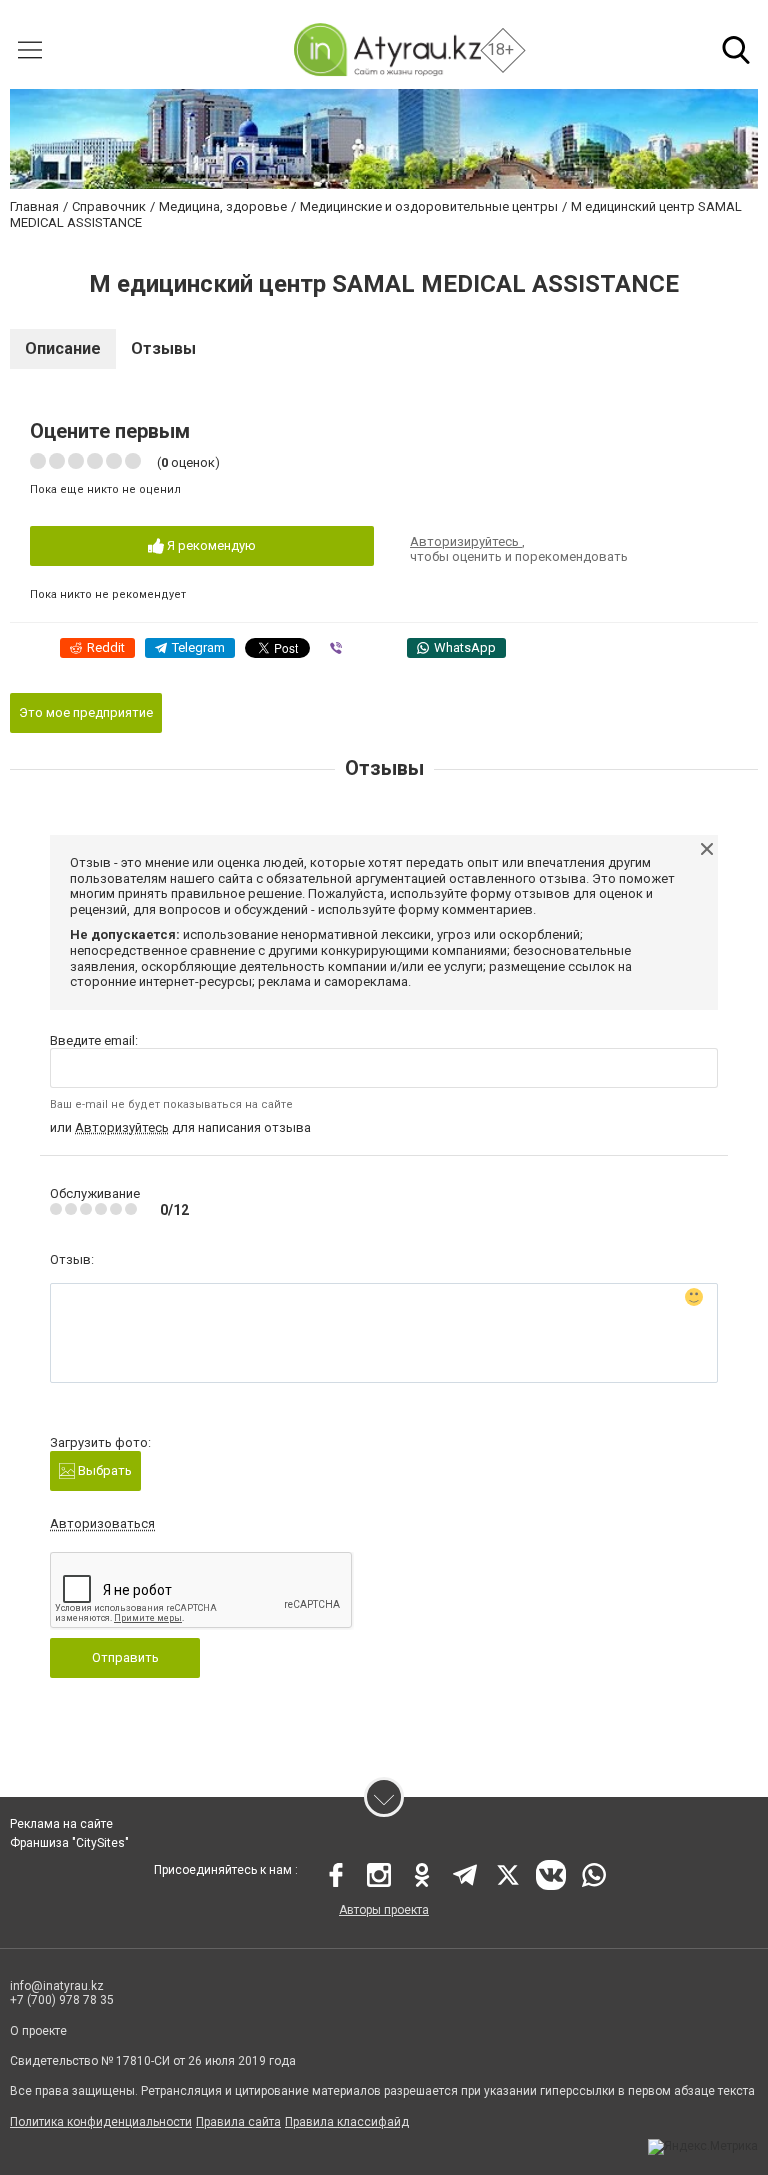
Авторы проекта (384, 1910)
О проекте (38, 2031)
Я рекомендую (210, 545)
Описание (63, 348)
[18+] (386, 49)
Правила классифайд (347, 2122)
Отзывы (163, 348)
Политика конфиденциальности (101, 2122)
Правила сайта (238, 2122)
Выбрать (103, 1470)
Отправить (125, 1657)
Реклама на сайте (61, 1824)
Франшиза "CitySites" (69, 1843)
